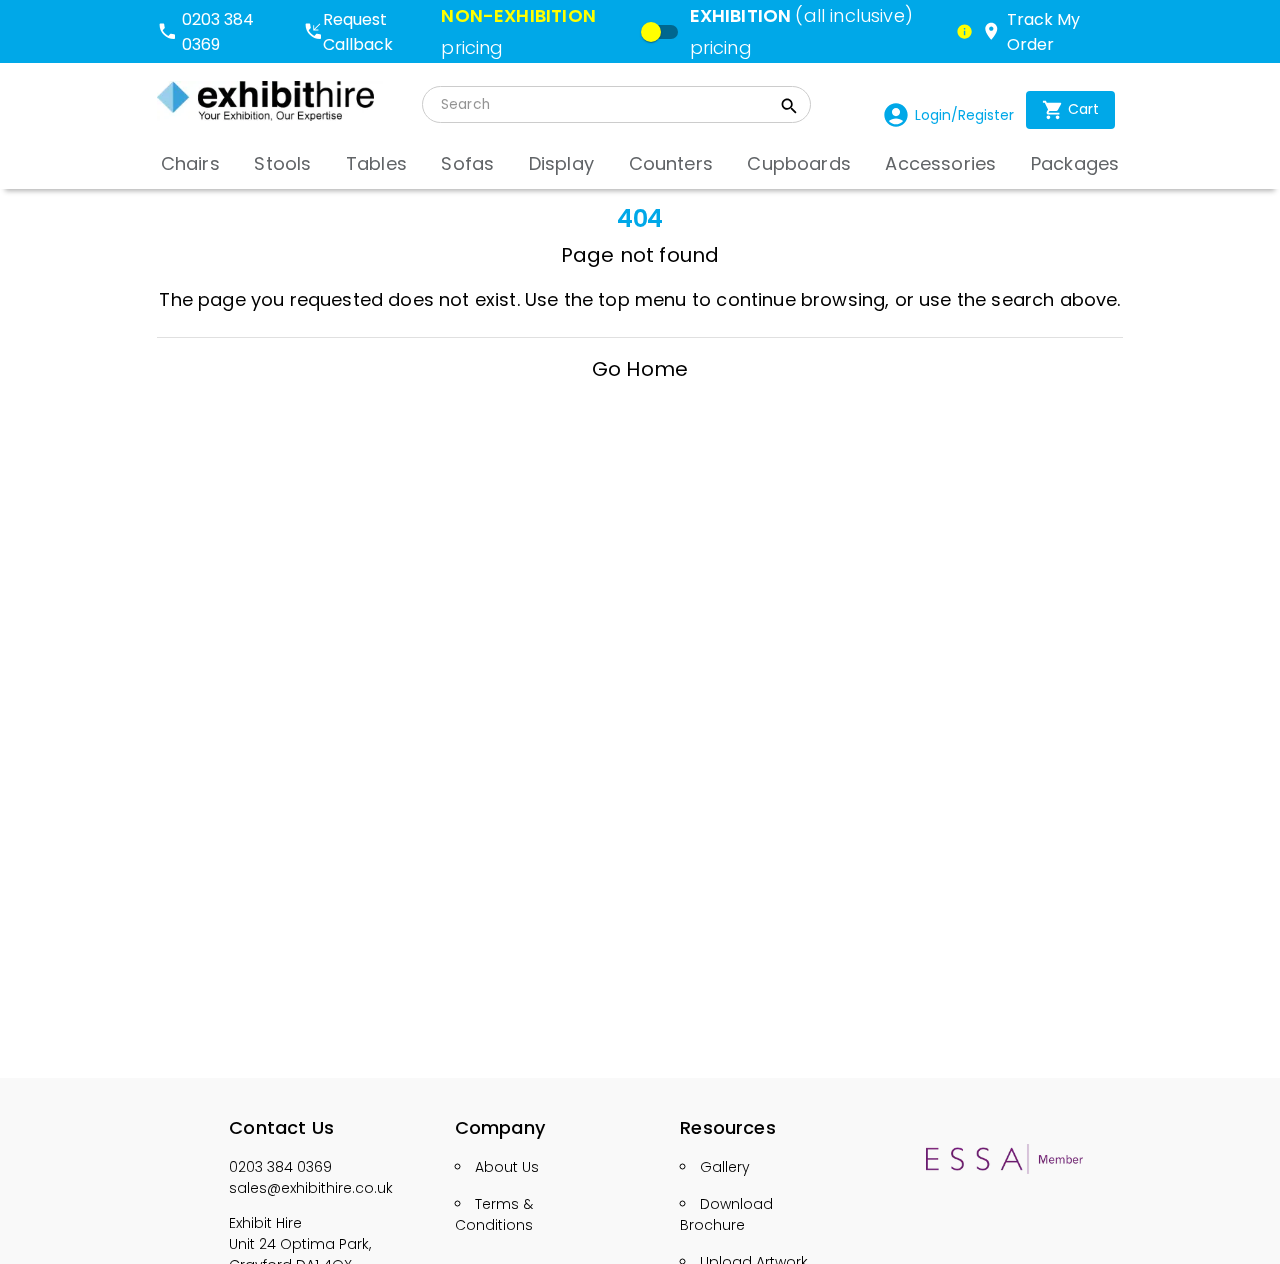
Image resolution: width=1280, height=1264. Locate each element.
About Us (507, 1167)
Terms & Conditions (494, 1214)
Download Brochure (726, 1214)
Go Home (640, 369)
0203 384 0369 (280, 1167)
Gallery (725, 1167)
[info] (964, 31)
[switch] (651, 32)
